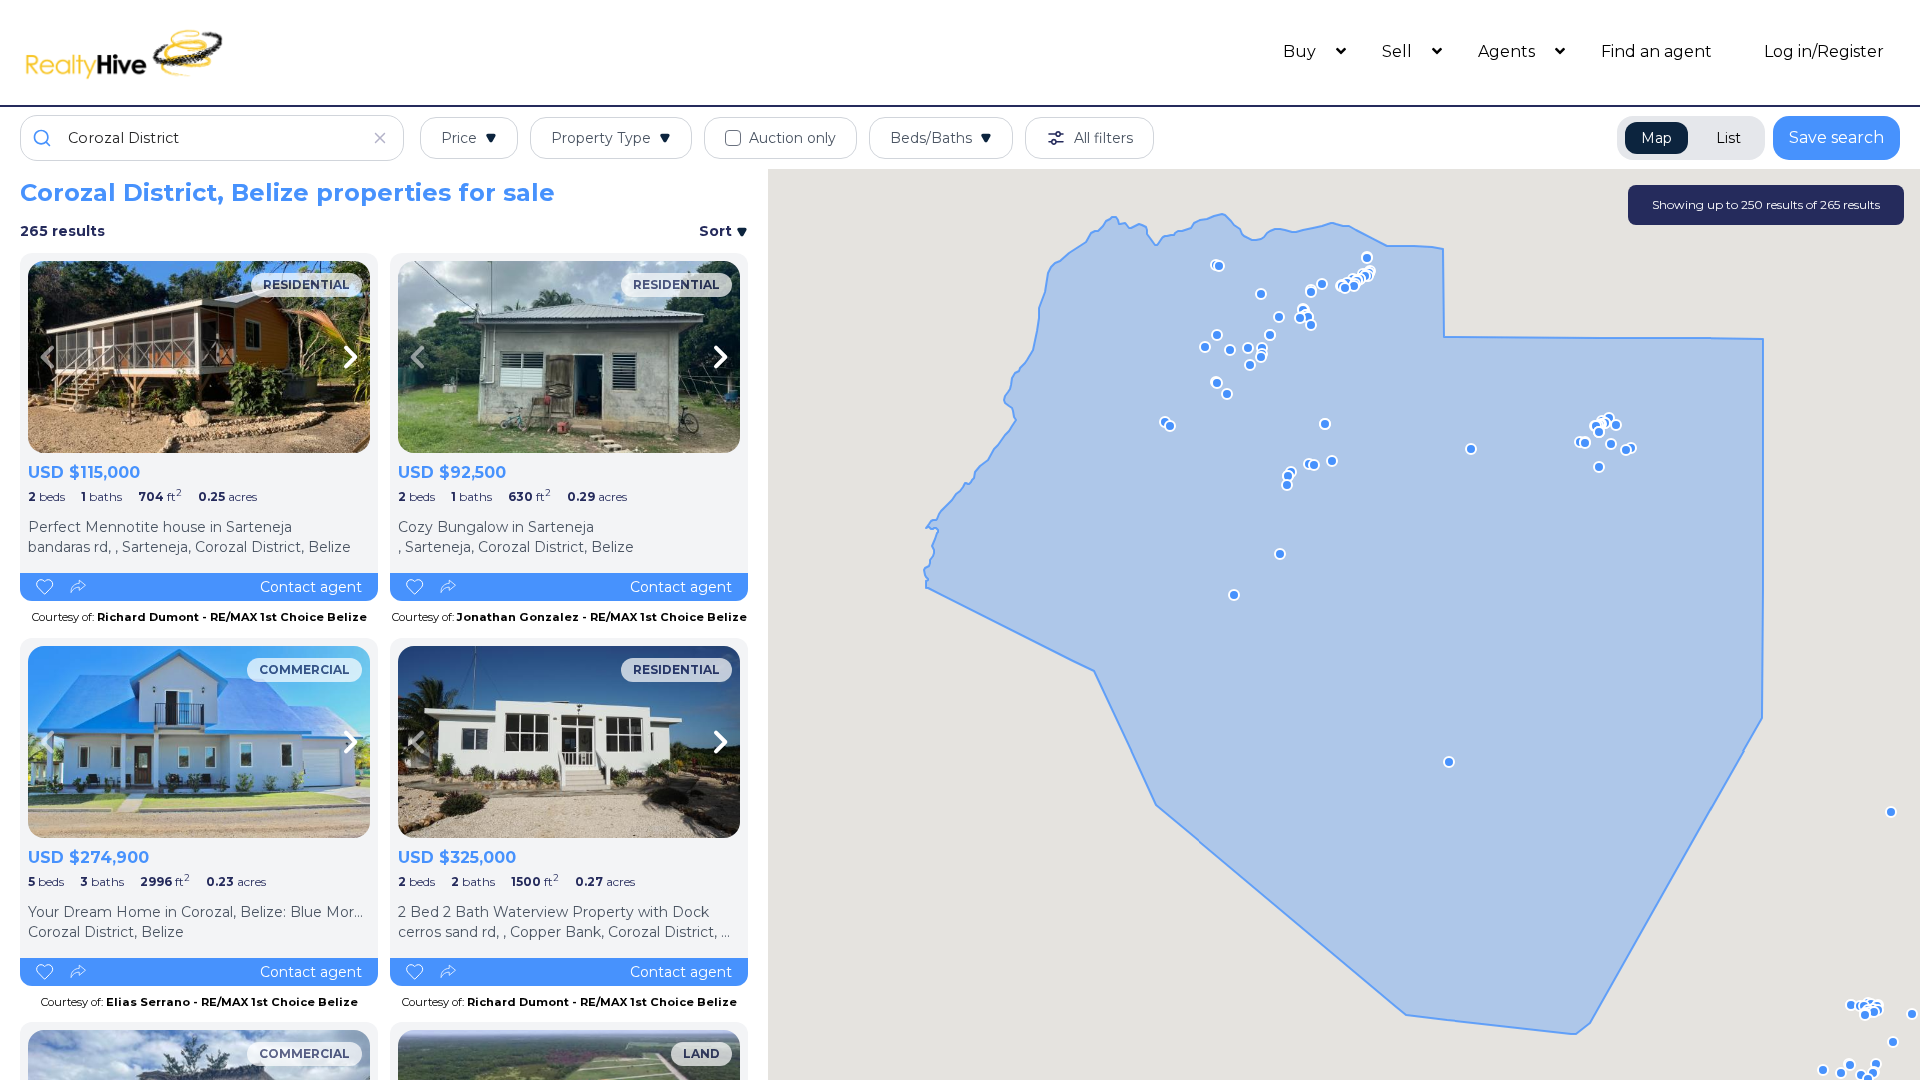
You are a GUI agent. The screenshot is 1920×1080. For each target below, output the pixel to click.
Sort (717, 231)
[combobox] (212, 138)
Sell (1399, 51)
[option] (199, 357)
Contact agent (311, 587)
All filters (1103, 138)
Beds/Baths (931, 138)
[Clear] (380, 138)
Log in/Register (1824, 51)
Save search (1836, 137)
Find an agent (1656, 51)
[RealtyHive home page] (255, 52)
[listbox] (199, 357)
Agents (1508, 51)
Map (1656, 138)
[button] (1585, 443)
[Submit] (44, 138)
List (1728, 138)
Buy (1301, 51)
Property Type (601, 138)
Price (459, 138)
